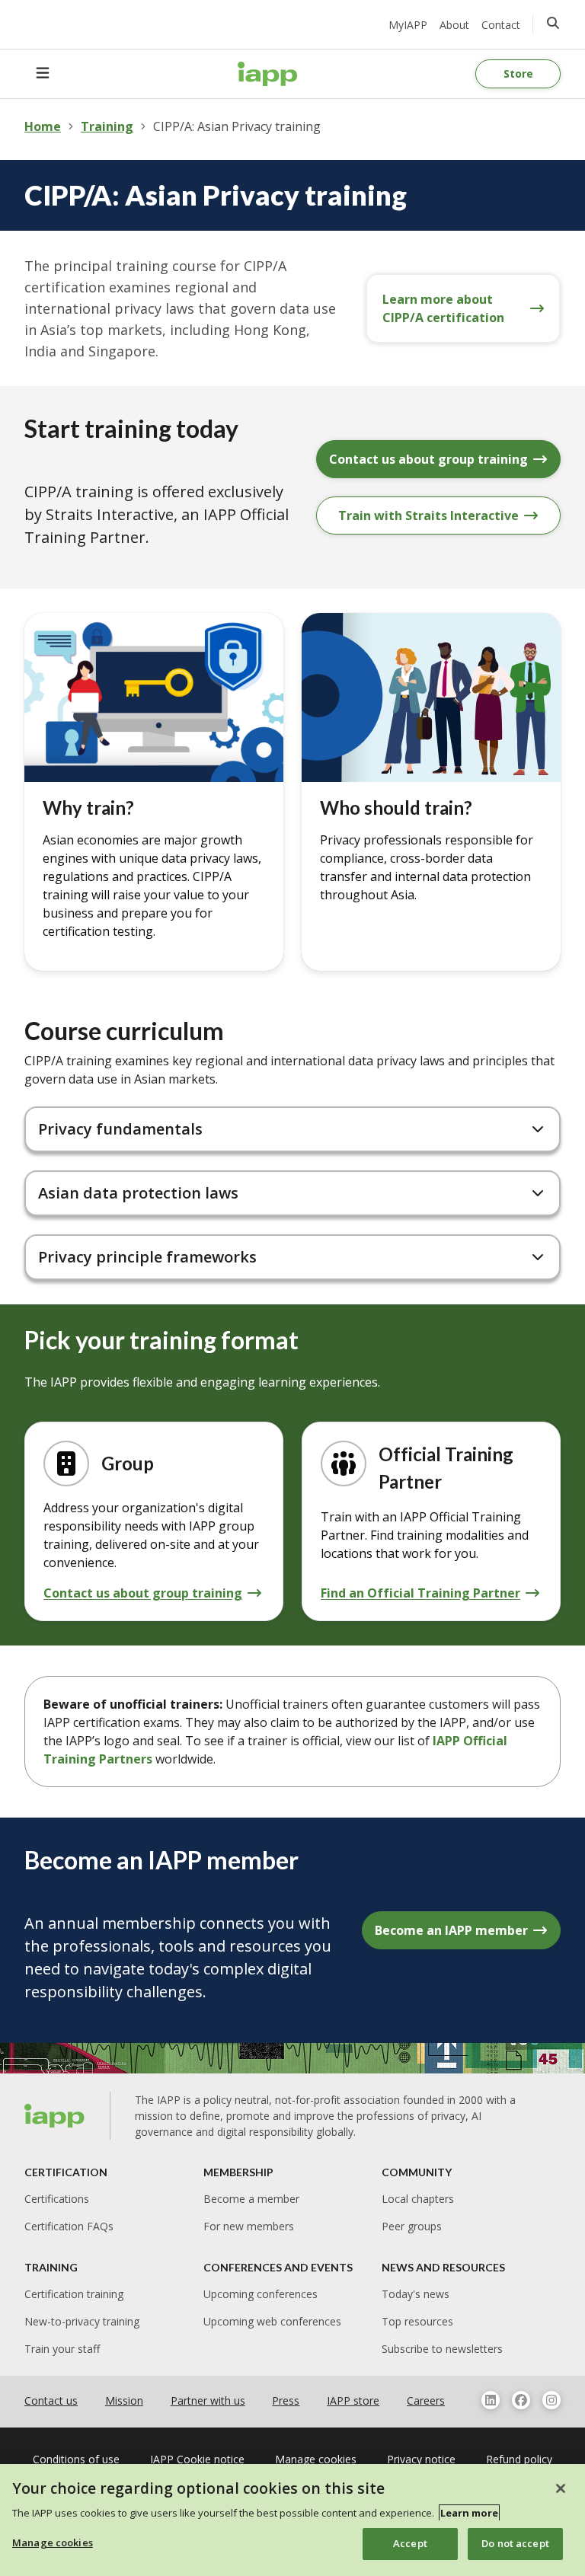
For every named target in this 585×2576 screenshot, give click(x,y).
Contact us (51, 2400)
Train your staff (62, 2349)
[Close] (561, 2488)
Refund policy (519, 2459)
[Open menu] (43, 74)
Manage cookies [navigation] (316, 2459)
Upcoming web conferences (272, 2321)
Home (43, 126)
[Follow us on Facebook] (521, 2400)
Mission (124, 2400)
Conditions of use (76, 2459)
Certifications (57, 2199)
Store (518, 73)
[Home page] (55, 2116)
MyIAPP (408, 25)
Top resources (417, 2321)
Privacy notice (421, 2459)
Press (286, 2400)
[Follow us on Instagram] (551, 2400)
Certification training (74, 2294)
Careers (426, 2400)
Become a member (251, 2199)
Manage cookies (53, 2542)
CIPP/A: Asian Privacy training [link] (237, 126)
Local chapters (418, 2199)
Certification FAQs (69, 2226)
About (454, 25)
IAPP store (353, 2400)
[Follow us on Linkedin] (491, 2400)
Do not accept (515, 2543)
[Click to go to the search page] (553, 23)
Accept (410, 2543)
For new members (249, 2226)
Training (107, 126)
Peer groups (412, 2226)
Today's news (416, 2294)
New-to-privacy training (82, 2321)
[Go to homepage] (268, 74)
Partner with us (208, 2400)
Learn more (469, 2513)
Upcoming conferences (261, 2294)
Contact (501, 25)
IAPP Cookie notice (197, 2459)
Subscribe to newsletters (442, 2349)
